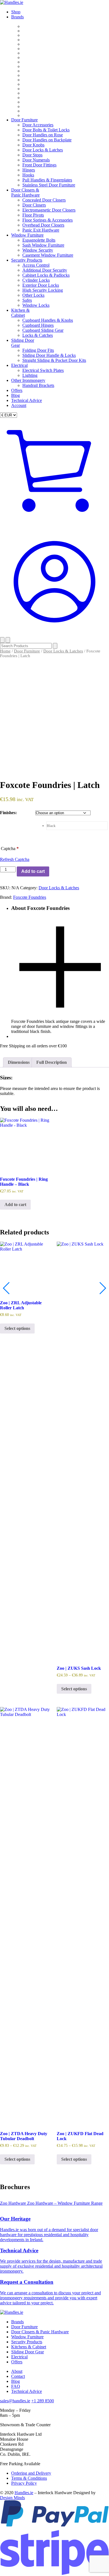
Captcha (10, 849)
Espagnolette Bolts (39, 240)
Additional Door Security (45, 270)
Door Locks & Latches (43, 150)
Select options (17, 1328)
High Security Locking (43, 290)
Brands (17, 17)
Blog (16, 395)
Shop (16, 12)
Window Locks (36, 305)
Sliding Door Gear (28, 2352)
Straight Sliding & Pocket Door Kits (54, 360)
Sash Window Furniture (43, 245)
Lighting (30, 375)
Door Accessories (38, 125)
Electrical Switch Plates (43, 370)
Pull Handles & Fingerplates (47, 180)
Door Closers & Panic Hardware (25, 192)
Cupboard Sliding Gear (43, 330)
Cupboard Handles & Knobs (48, 320)
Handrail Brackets (38, 385)
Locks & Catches (38, 335)
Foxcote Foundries (30, 897)
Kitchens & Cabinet (29, 2347)
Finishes (8, 813)
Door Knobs (33, 145)
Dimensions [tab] (19, 1062)
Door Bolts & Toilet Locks (46, 130)
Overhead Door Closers (43, 225)
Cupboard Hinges (38, 325)
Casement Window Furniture (48, 255)
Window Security (38, 250)
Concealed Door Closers (44, 200)
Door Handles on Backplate (47, 140)
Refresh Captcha (15, 859)
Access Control (36, 265)
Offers (17, 390)
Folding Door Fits (38, 350)
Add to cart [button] (15, 1204)
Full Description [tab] (52, 1062)
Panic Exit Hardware (41, 230)
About (17, 2371)
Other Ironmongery (28, 380)
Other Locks (33, 295)
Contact (18, 2376)
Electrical (19, 365)
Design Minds (12, 2498)
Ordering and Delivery (31, 2473)
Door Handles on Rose (43, 135)
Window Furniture (27, 235)
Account (19, 405)
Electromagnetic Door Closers (49, 210)
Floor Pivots (33, 215)
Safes (27, 300)
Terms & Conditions (29, 2478)
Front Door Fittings (39, 165)
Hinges (29, 170)
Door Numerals (36, 160)
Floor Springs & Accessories (48, 220)
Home (5, 651)
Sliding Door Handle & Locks (49, 355)
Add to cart (33, 871)
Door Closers (34, 205)
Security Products (27, 260)
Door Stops (32, 155)
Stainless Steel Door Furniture (49, 185)
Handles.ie (24, 2493)
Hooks (28, 175)
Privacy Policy (24, 2483)
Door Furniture (24, 120)
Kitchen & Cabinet (20, 313)
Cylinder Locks (36, 280)
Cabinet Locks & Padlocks (46, 275)
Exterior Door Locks (41, 285)
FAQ (16, 2386)
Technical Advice (27, 400)
